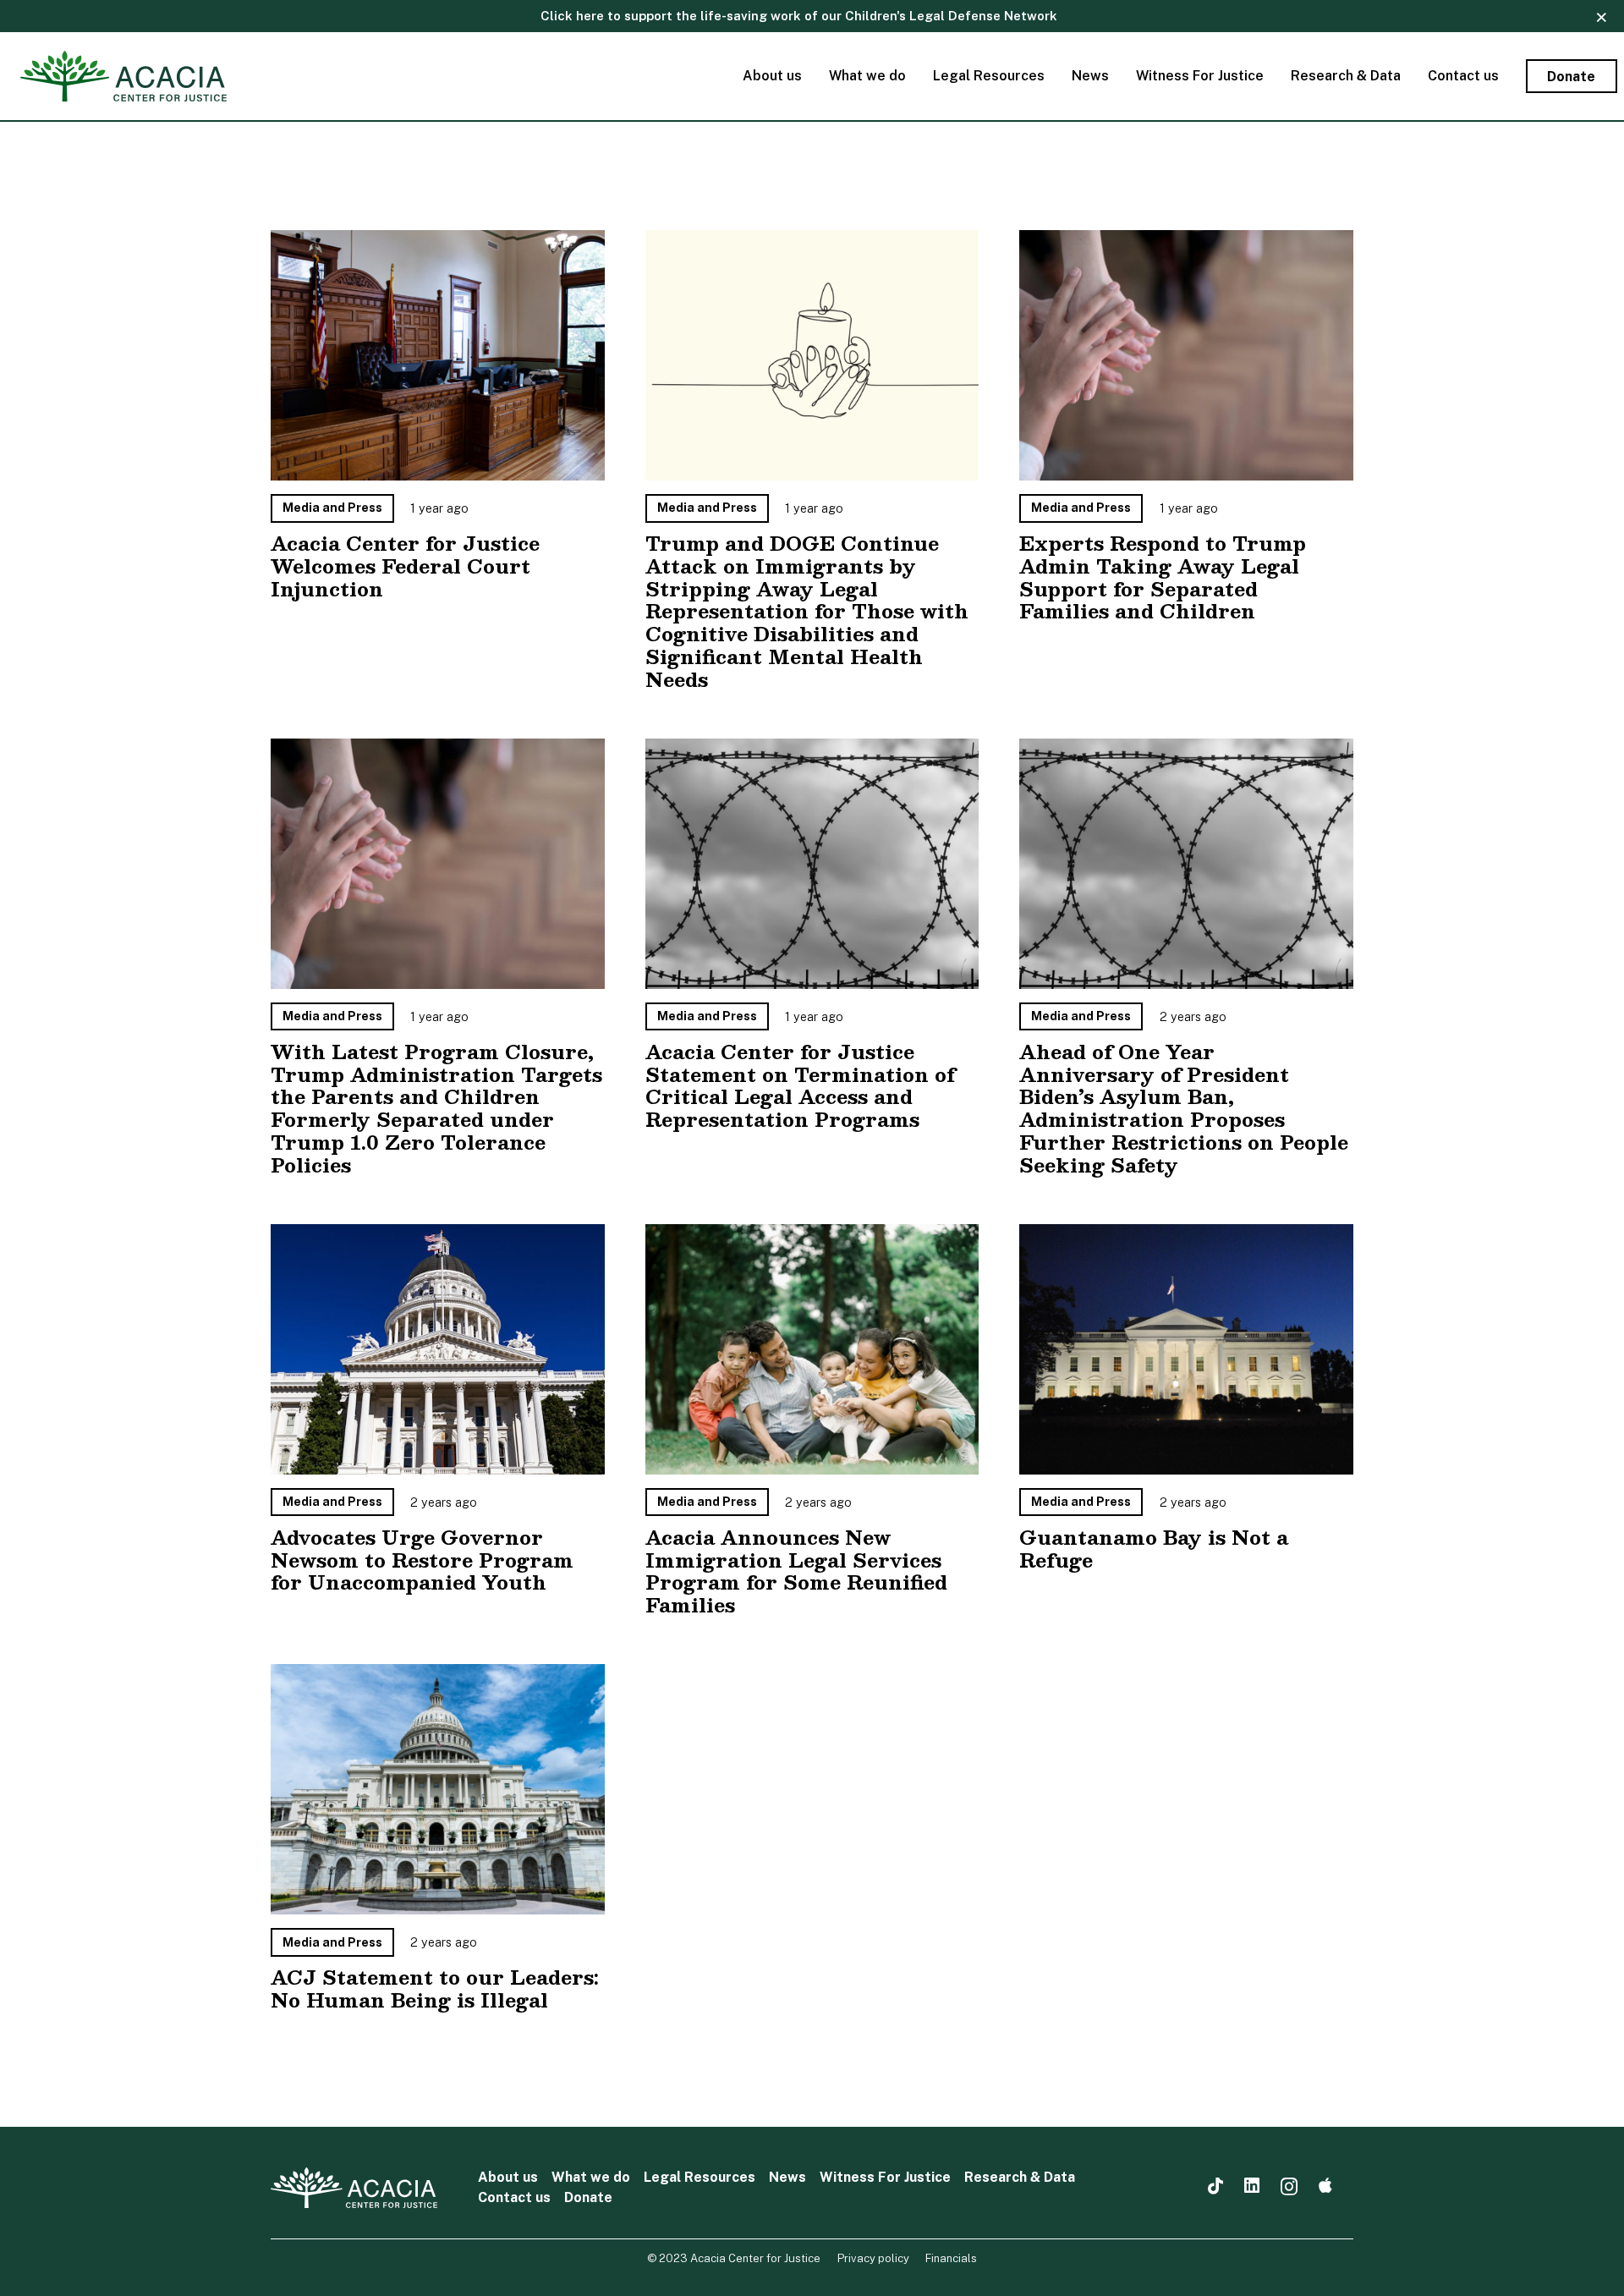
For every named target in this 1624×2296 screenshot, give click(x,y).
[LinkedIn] (1252, 2186)
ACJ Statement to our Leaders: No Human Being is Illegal (435, 1988)
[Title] (1325, 2186)
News (787, 2177)
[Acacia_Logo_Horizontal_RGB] (123, 76)
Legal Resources (700, 2177)
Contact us (514, 2197)
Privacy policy (873, 2258)
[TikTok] (1215, 2186)
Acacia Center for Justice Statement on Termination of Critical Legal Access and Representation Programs (800, 1086)
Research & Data (1020, 2177)
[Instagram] (1289, 2187)
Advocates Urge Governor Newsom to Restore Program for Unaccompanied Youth (422, 1560)
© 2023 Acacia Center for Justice (734, 2258)
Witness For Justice (885, 2177)
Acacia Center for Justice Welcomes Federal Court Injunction (405, 566)
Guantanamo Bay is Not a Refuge (1154, 1549)
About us (508, 2177)
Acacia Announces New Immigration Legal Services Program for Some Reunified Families (796, 1571)
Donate (588, 2197)
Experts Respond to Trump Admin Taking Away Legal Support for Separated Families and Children (1163, 577)
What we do (591, 2177)
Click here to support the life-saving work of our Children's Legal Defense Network (799, 16)
